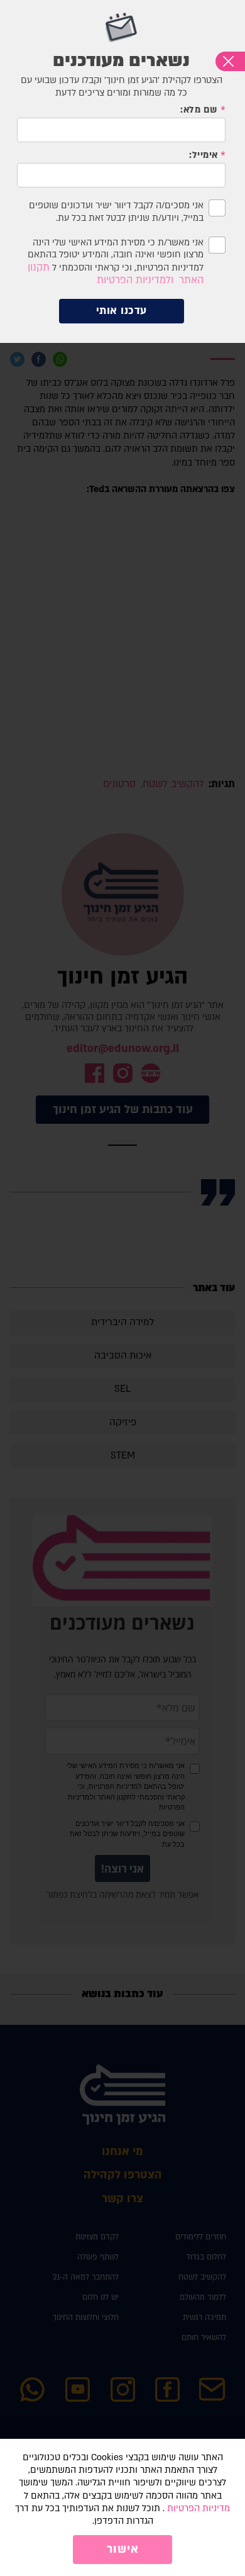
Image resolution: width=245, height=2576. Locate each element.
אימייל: (204, 155)
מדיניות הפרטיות (199, 2508)
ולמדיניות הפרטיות (135, 280)
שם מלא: (199, 110)
